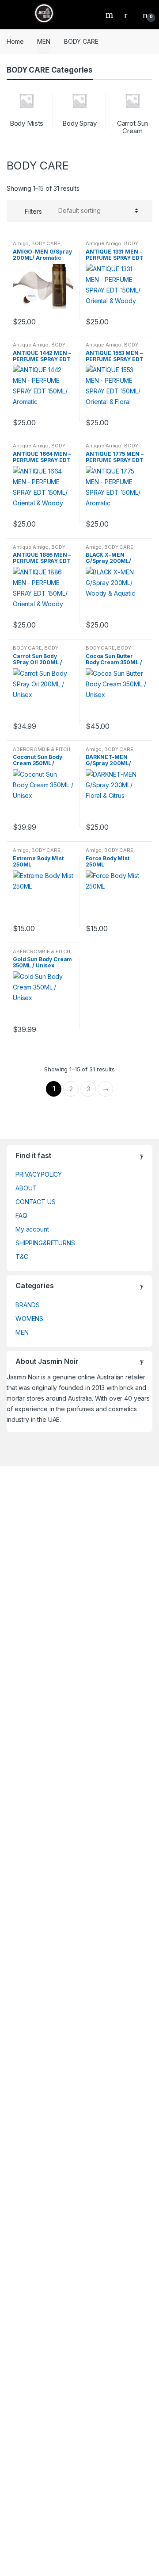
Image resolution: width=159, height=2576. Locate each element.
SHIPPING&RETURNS (45, 1243)
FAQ (21, 1215)
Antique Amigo (104, 243)
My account (32, 1229)
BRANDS (28, 1305)
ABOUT (26, 1188)
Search (110, 15)
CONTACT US (36, 1202)
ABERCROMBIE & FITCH (42, 749)
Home (15, 41)
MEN (44, 41)
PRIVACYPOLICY (39, 1174)
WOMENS (29, 1319)
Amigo (21, 243)
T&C (22, 1257)
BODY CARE (46, 243)
